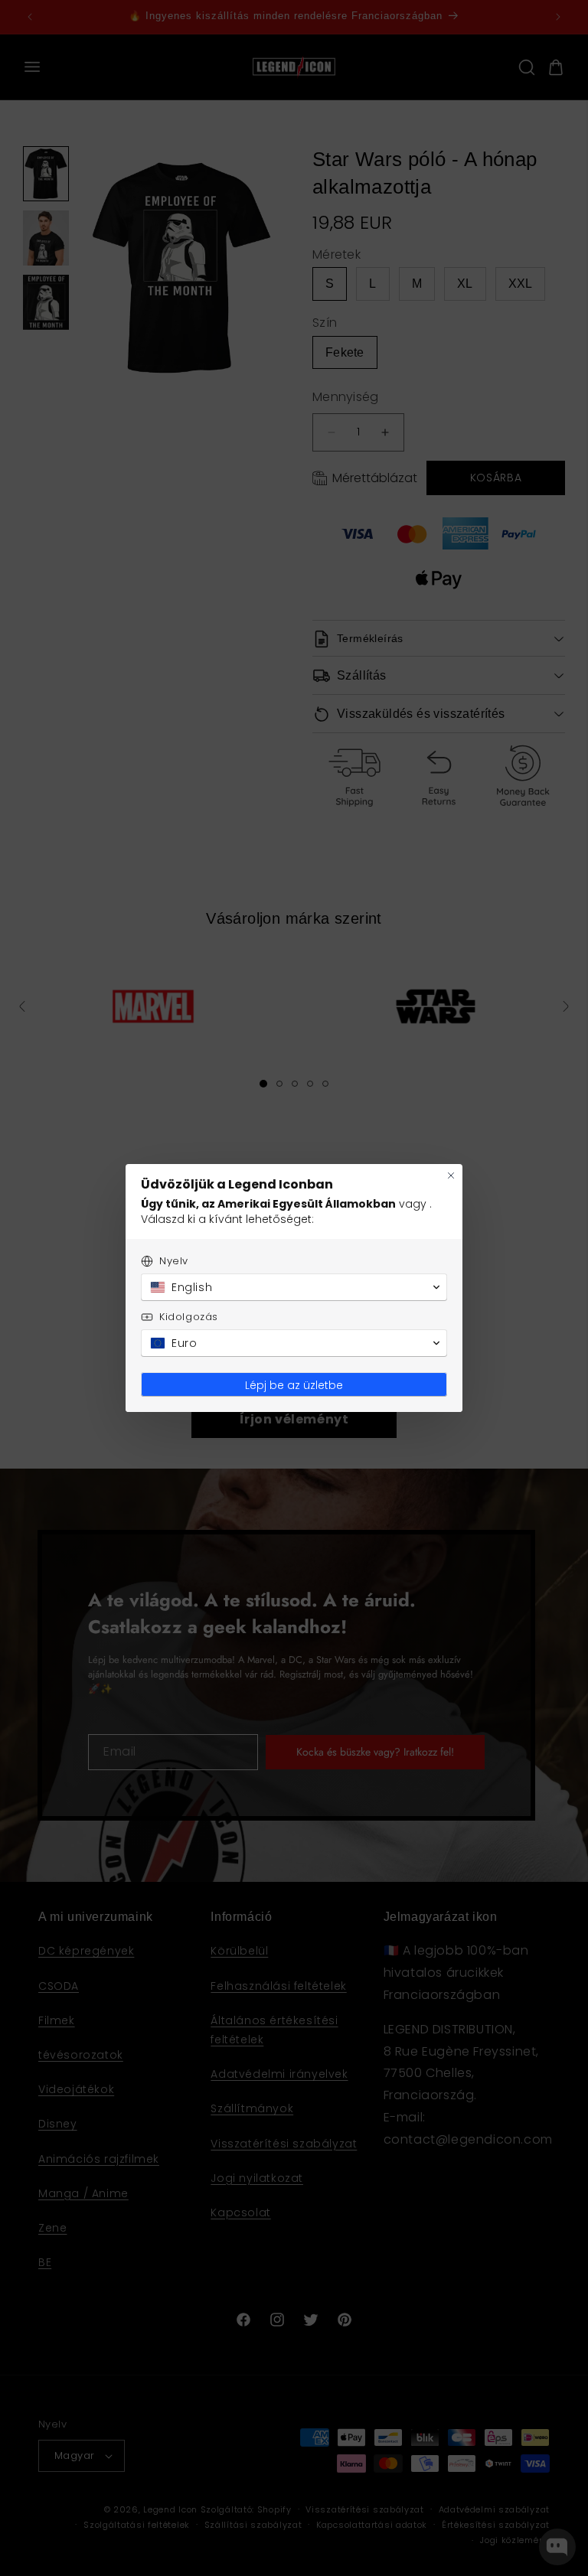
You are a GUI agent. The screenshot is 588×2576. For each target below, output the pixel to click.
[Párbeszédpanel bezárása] (451, 1176)
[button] (294, 1287)
